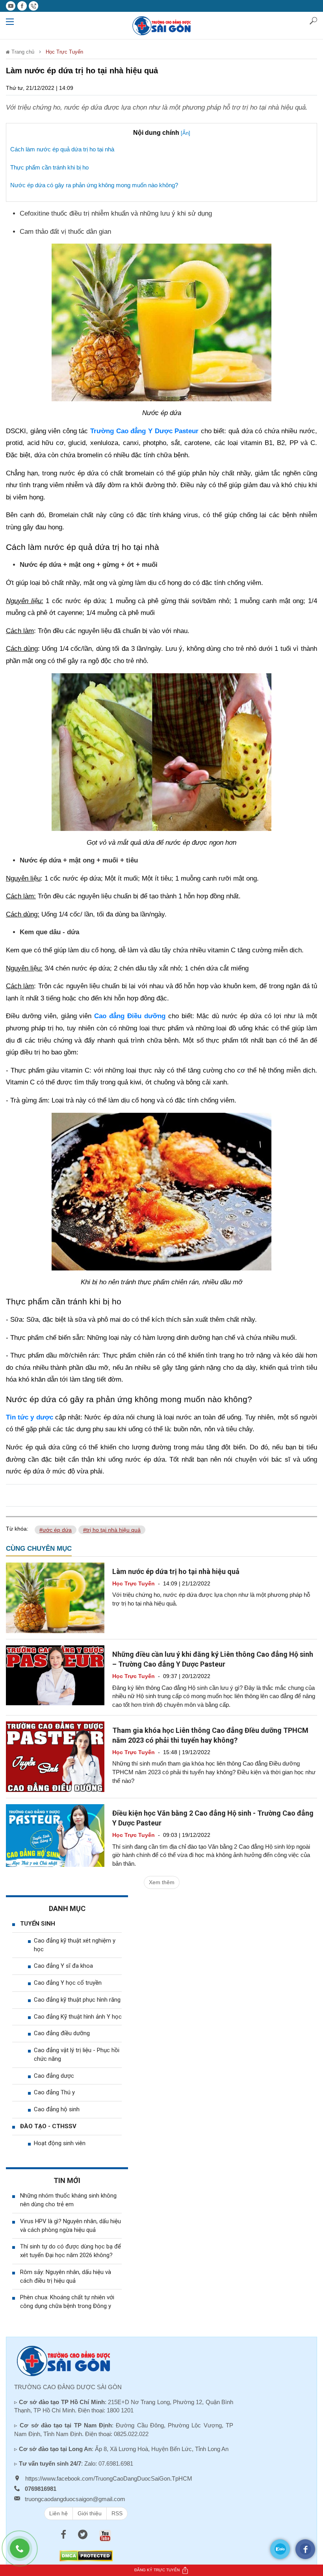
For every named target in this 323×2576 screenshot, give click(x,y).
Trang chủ (22, 52)
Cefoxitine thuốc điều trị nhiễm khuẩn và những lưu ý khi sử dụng (116, 213)
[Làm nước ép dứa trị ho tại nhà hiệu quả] (55, 1597)
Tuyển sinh (38, 1924)
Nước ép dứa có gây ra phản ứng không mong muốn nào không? (94, 185)
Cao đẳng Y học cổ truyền (68, 1983)
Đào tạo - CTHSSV (48, 2126)
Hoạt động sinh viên (60, 2143)
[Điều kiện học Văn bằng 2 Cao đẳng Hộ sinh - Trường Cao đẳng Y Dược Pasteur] (55, 1835)
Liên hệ (58, 2513)
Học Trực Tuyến (64, 52)
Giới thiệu (90, 2513)
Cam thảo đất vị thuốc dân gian (65, 232)
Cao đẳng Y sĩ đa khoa (63, 1966)
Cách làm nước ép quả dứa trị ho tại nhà (62, 149)
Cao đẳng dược (54, 2076)
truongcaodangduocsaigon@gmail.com (75, 2499)
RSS (117, 2513)
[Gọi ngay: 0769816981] (24, 2552)
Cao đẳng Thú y (54, 2092)
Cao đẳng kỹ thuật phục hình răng (77, 2000)
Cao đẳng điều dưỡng (62, 2033)
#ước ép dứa (56, 1530)
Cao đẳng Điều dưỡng (130, 1016)
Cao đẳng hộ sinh (57, 2109)
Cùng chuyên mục (39, 1549)
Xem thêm (162, 1882)
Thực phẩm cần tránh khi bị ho (49, 167)
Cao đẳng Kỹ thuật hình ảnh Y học (78, 2017)
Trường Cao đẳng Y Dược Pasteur (144, 431)
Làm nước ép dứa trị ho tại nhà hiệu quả (176, 1571)
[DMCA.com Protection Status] (86, 2555)
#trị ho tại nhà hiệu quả (112, 1530)
